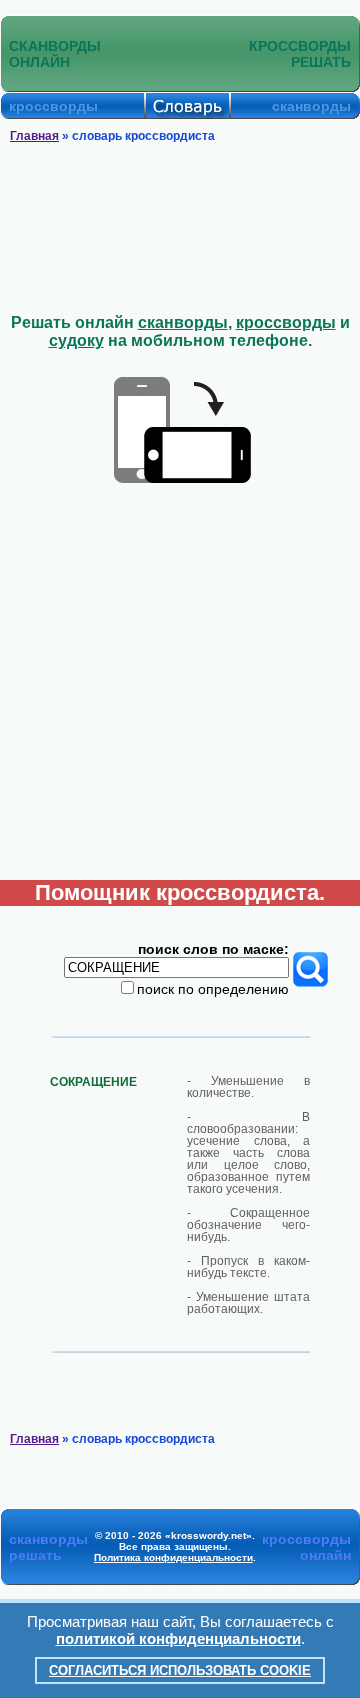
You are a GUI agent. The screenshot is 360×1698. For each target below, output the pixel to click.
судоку (76, 340)
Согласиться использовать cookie (180, 1670)
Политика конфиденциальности (173, 1557)
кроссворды (286, 322)
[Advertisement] (180, 229)
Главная (34, 136)
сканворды (183, 322)
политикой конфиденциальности (178, 1638)
